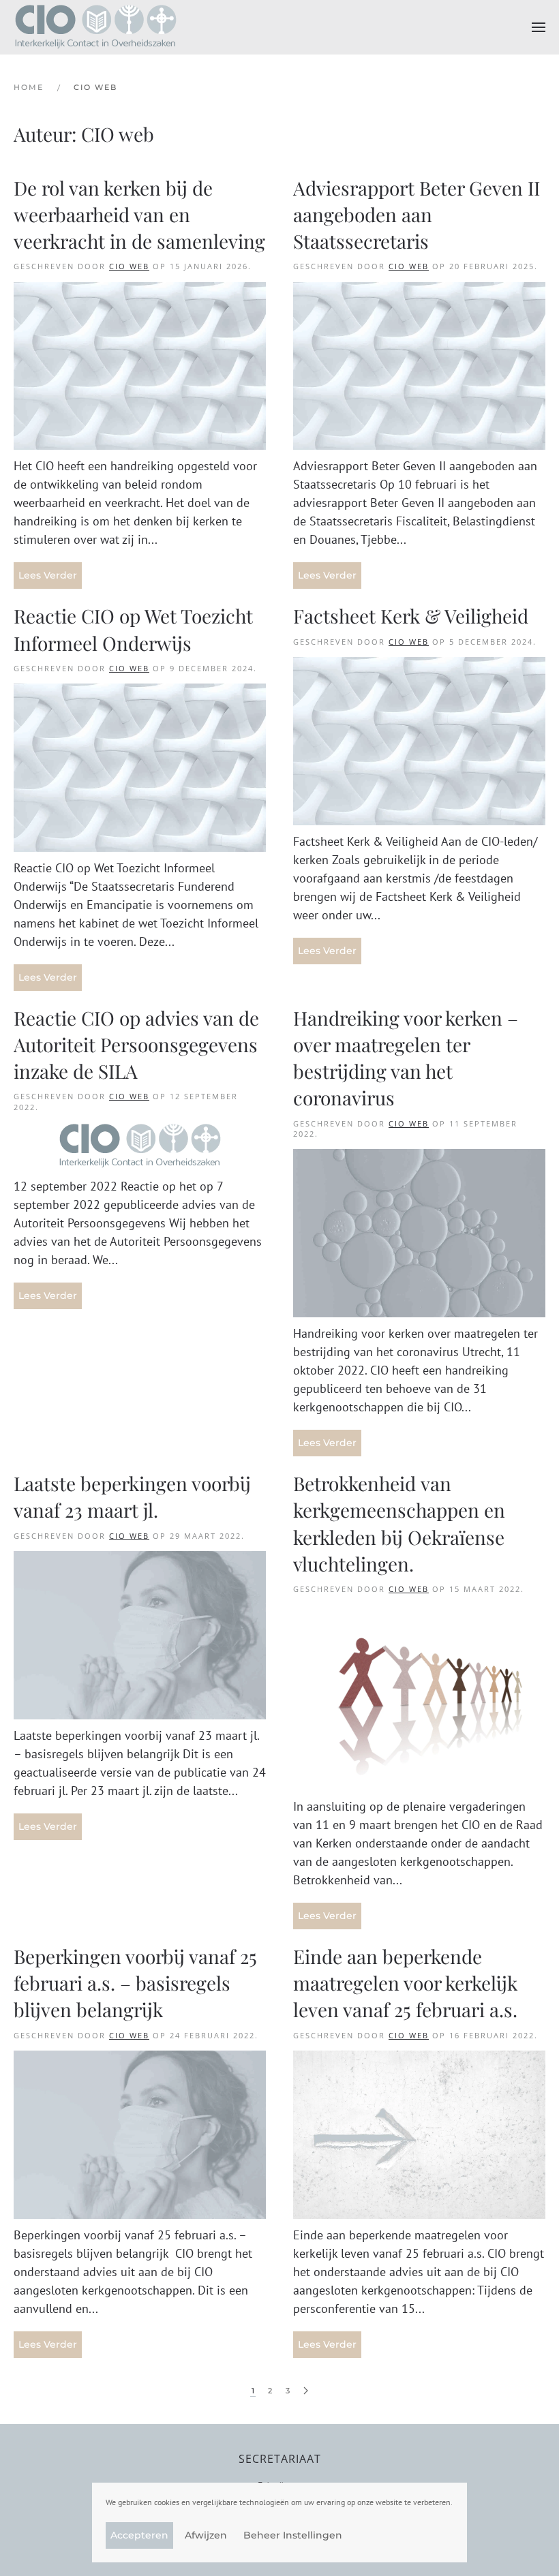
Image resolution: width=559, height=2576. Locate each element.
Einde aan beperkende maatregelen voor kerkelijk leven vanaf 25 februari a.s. (405, 1983)
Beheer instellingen (293, 2535)
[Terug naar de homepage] (95, 27)
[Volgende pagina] (306, 2391)
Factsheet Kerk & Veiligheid (413, 616)
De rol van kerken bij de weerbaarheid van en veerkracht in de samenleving (139, 214)
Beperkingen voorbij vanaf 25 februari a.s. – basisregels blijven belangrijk (135, 1983)
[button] (539, 27)
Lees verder (48, 575)
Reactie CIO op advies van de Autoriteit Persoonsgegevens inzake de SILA (136, 1044)
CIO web (129, 266)
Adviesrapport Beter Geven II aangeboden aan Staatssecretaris (417, 214)
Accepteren (139, 2535)
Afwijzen (206, 2535)
